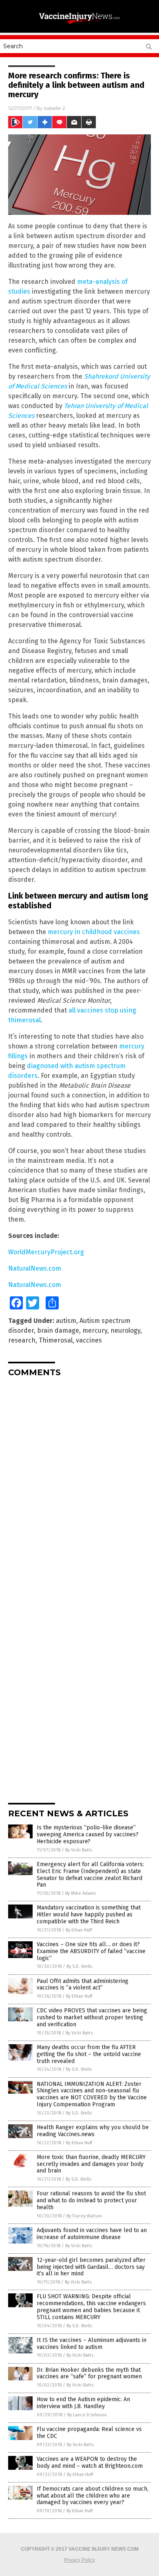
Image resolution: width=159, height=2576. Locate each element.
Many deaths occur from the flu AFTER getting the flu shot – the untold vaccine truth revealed (89, 2054)
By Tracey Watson (84, 2216)
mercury (95, 1330)
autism (66, 1321)
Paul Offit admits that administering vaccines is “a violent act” (83, 1985)
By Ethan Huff (79, 1930)
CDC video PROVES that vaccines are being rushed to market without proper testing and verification (92, 2017)
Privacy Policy (79, 2560)
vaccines (89, 1340)
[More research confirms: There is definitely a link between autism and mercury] (79, 24)
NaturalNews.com (35, 1268)
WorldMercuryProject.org (46, 1252)
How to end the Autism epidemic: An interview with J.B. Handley (83, 2403)
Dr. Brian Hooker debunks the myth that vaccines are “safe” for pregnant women (89, 2373)
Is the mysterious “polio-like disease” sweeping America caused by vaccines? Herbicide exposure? (88, 1834)
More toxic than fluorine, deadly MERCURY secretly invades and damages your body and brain (91, 2164)
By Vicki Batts (79, 1850)
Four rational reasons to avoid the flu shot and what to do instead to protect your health (91, 2200)
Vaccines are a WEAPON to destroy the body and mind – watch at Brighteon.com (90, 2462)
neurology (125, 1330)
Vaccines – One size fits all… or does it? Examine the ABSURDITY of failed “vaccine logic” (91, 1951)
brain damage (58, 1330)
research (22, 1340)
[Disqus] (79, 1485)
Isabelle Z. (55, 108)
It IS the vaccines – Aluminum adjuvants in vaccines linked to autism (92, 2344)
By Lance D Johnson (87, 2415)
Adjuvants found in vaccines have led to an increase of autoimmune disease (92, 2234)
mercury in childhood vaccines (94, 932)
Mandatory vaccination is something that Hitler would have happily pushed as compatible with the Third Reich (89, 1915)
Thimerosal (56, 1340)
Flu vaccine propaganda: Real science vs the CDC (89, 2433)
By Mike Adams (81, 1893)
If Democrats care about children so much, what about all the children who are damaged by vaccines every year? (93, 2496)
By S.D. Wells (79, 1966)
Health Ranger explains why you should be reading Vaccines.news (93, 2131)
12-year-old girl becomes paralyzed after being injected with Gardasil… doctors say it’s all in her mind (91, 2267)
